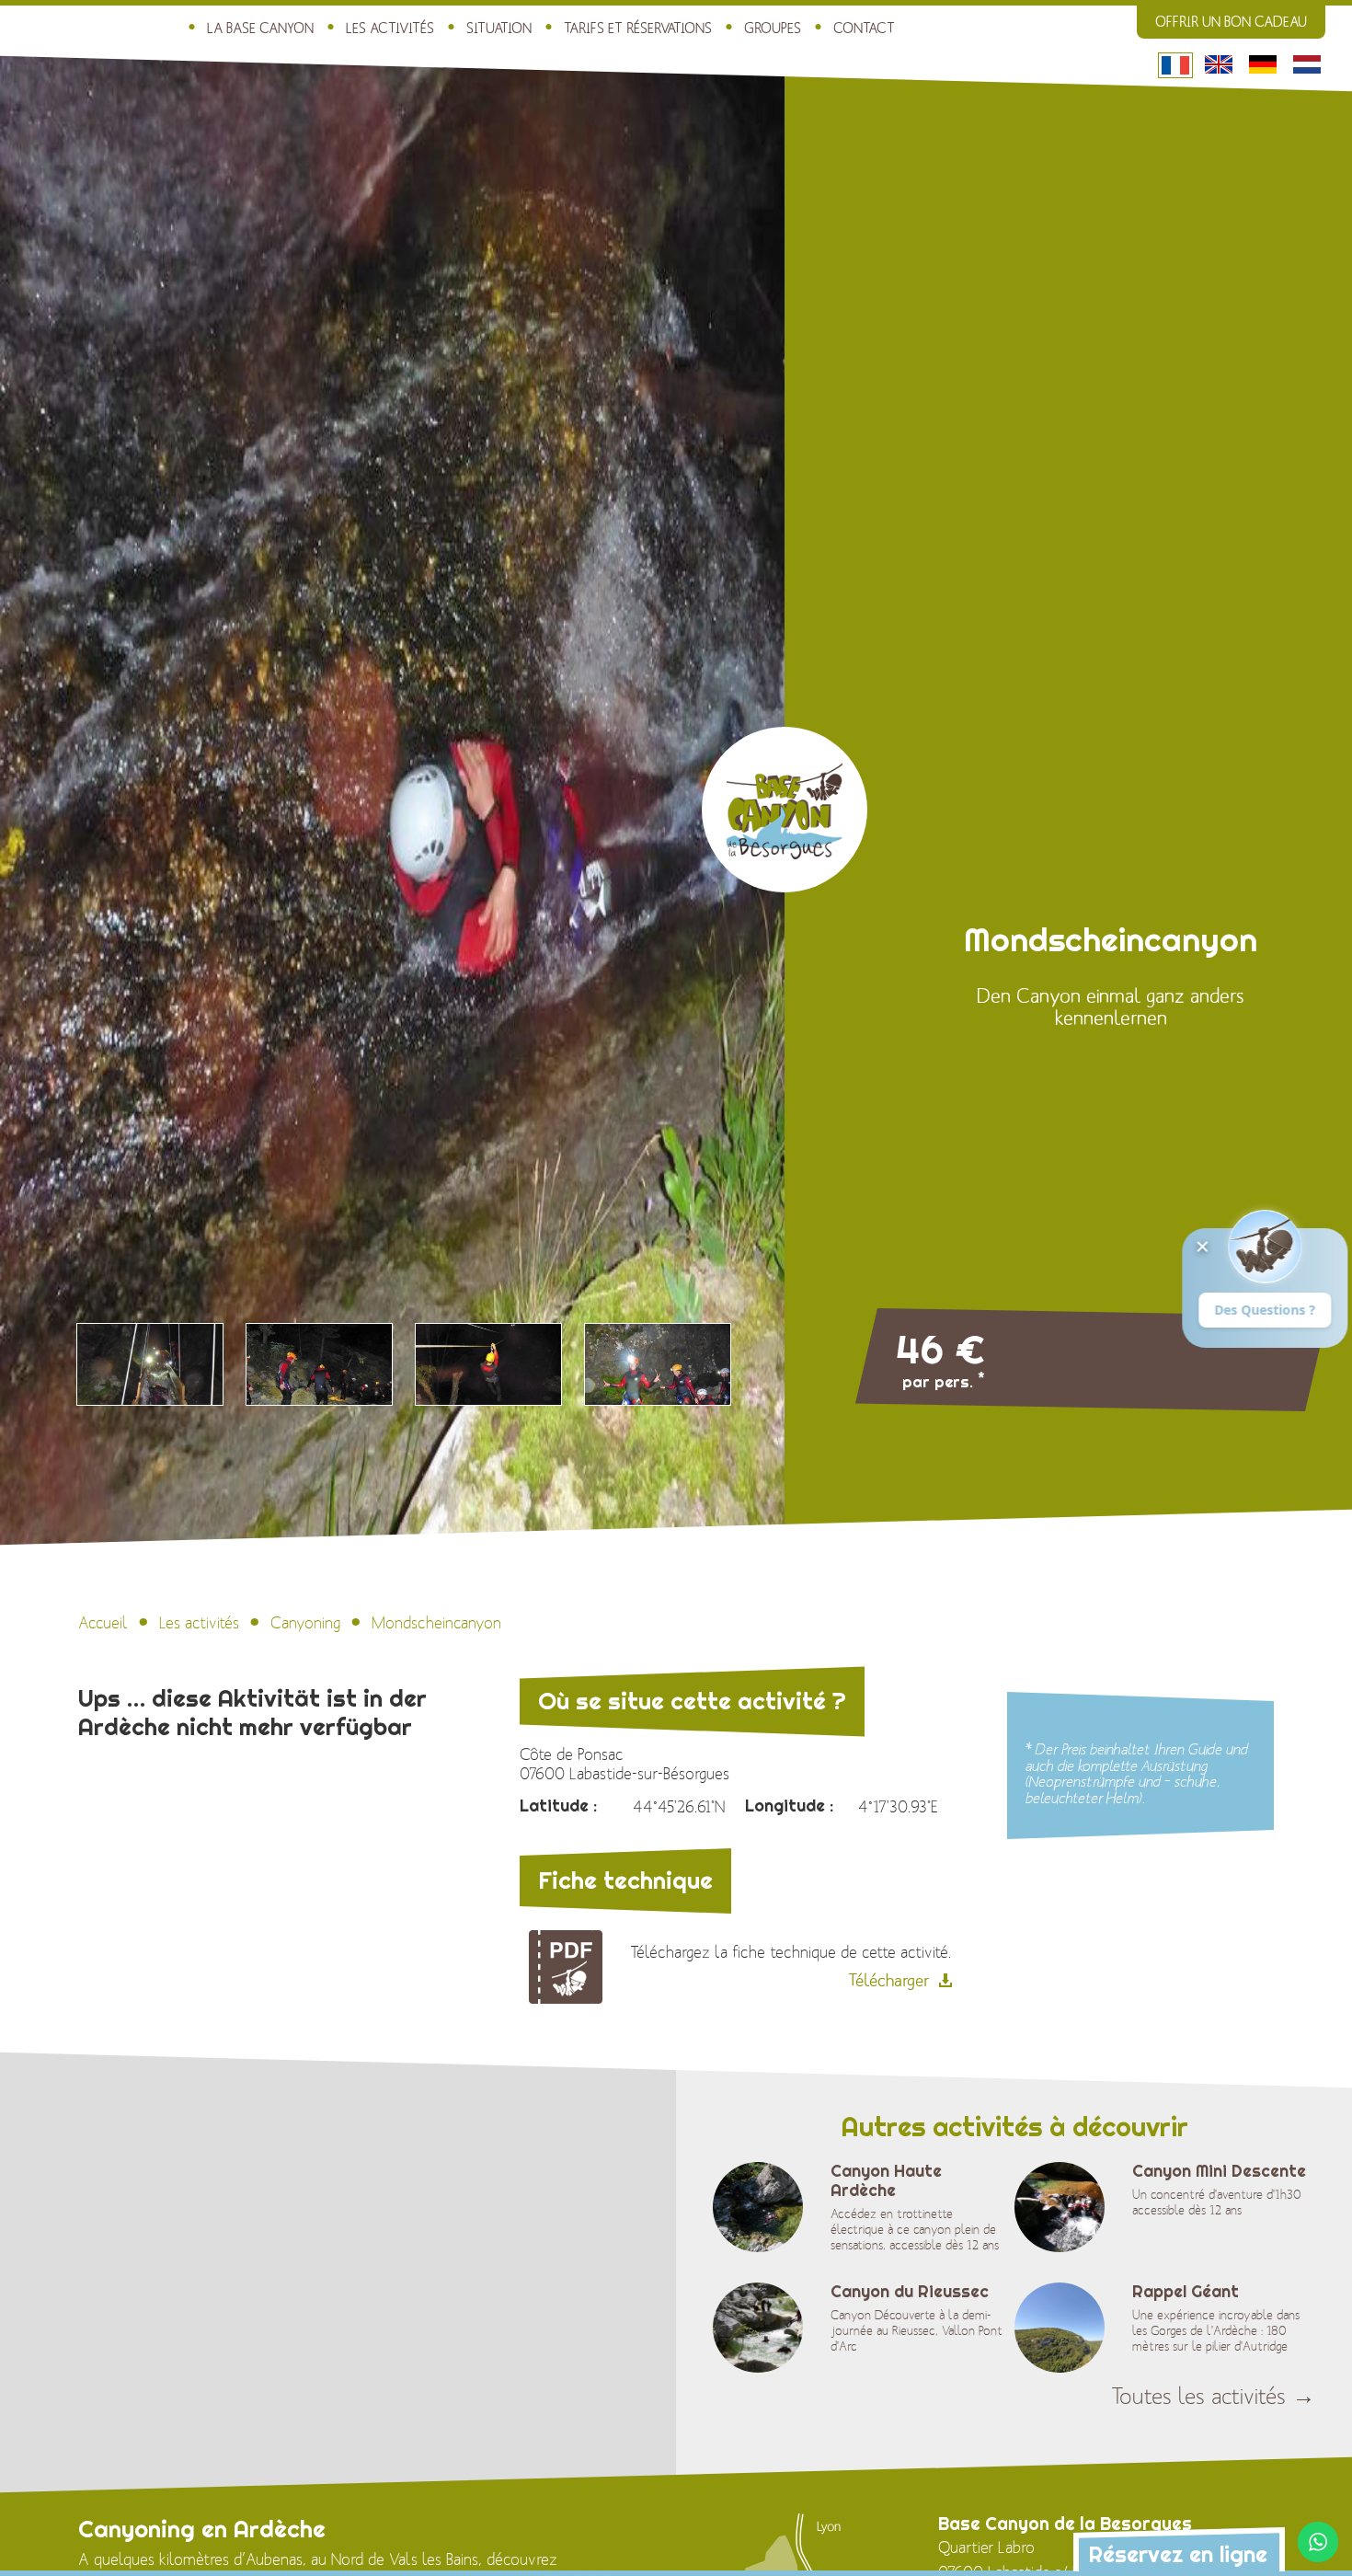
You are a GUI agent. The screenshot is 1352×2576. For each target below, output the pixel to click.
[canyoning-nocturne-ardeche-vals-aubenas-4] (658, 1364)
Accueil (103, 1624)
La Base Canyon (260, 29)
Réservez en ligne (1178, 2554)
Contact (864, 29)
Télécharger (888, 1981)
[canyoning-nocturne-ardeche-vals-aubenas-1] (150, 1364)
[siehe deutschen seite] (1264, 64)
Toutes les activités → (1213, 2397)
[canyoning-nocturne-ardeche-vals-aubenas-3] (488, 1364)
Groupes (773, 29)
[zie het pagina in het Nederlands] (1308, 64)
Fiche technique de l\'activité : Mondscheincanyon (566, 1967)
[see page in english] (1220, 64)
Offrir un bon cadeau (1231, 22)
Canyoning (305, 1624)
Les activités (390, 29)
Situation (499, 29)
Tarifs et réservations (638, 29)
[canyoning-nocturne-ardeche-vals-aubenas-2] (319, 1364)
